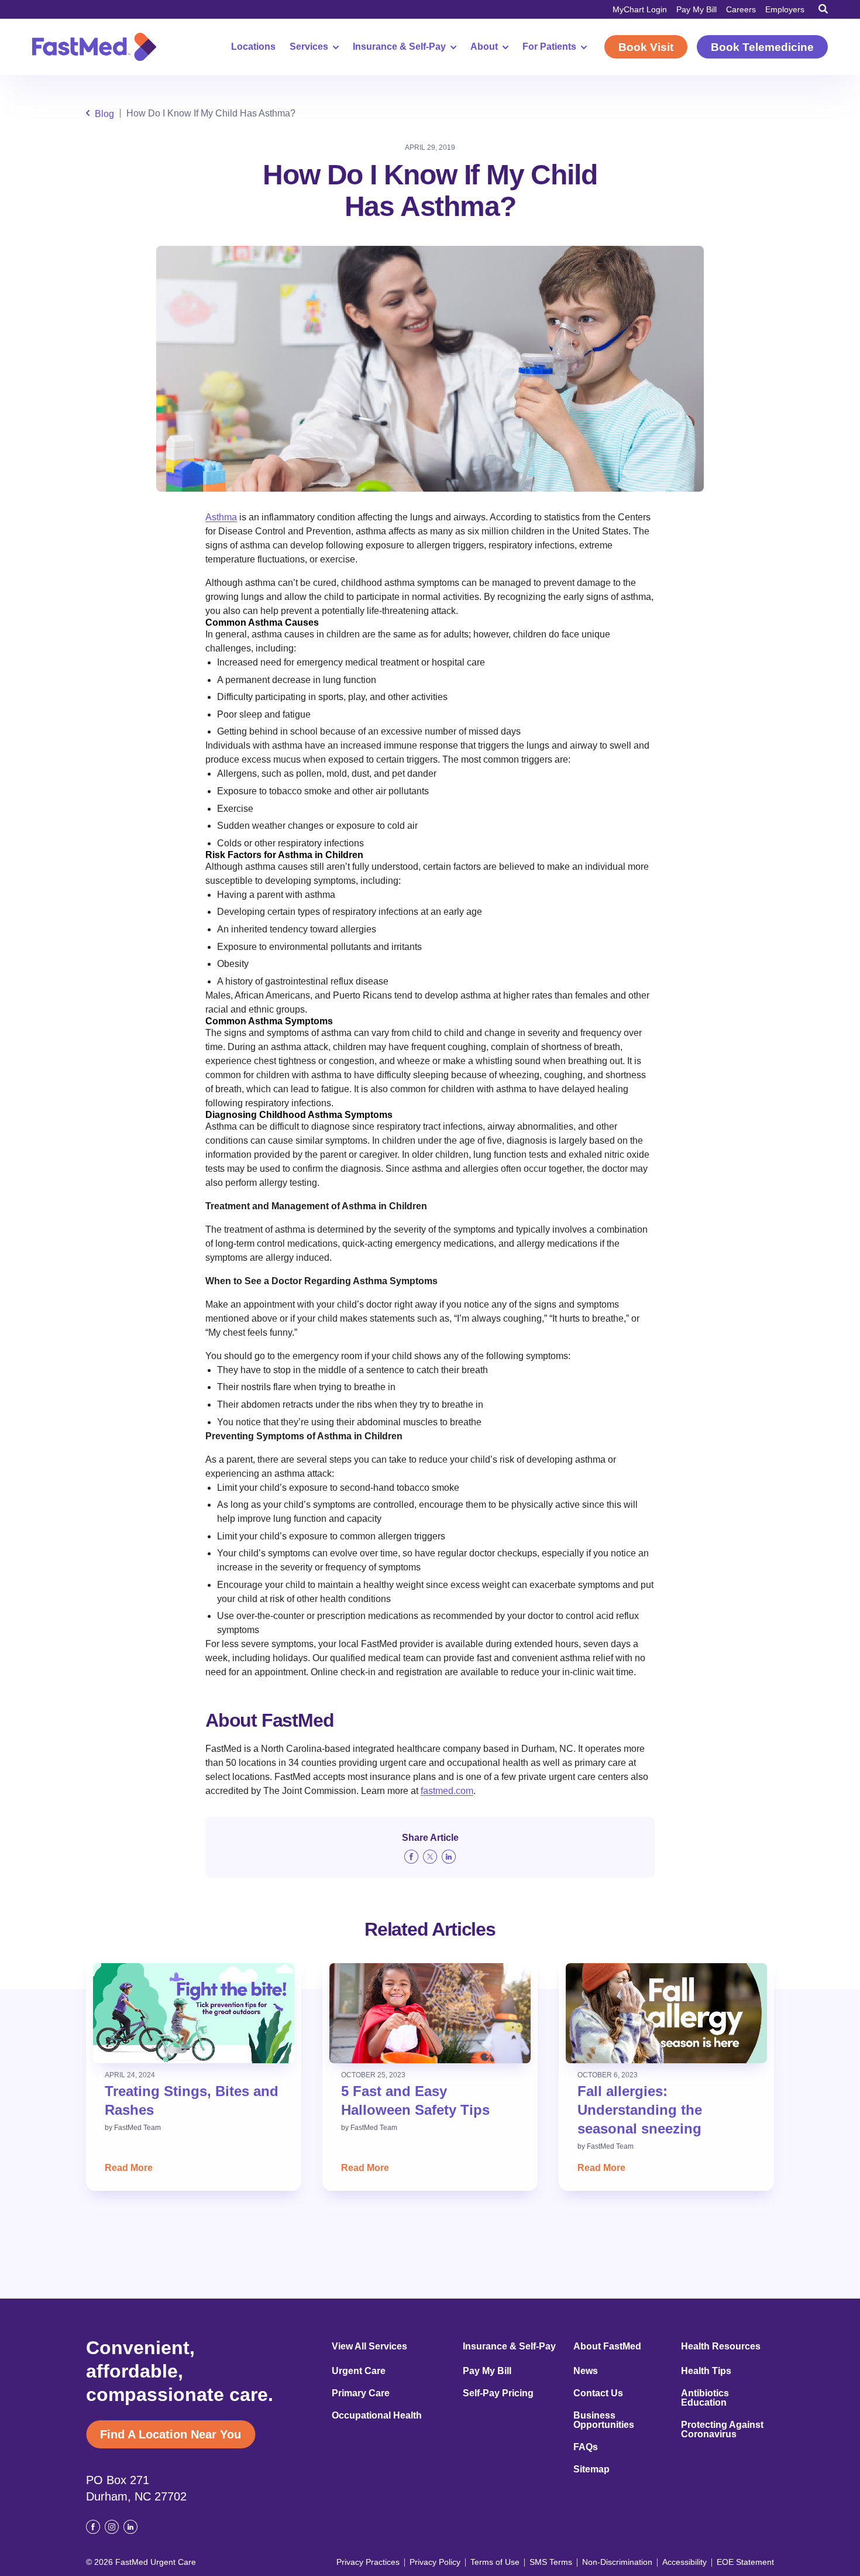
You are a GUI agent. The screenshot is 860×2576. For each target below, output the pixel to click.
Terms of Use (495, 2562)
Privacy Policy (435, 2562)
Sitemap (591, 2469)
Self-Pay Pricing (498, 2393)
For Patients (549, 47)
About (484, 47)
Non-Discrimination (617, 2562)
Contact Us (598, 2393)
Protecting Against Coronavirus (722, 2430)
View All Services (369, 2347)
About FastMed (607, 2347)
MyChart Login (640, 9)
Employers (785, 9)
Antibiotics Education (705, 2398)
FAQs (586, 2447)
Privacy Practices (368, 2562)
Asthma (221, 517)
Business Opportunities (604, 2420)
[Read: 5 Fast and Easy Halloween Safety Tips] (430, 2013)
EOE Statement (745, 2562)
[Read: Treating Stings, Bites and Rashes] (194, 2013)
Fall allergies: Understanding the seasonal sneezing (640, 2110)
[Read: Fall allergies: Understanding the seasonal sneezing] (666, 2013)
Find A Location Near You (171, 2434)
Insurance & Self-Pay (399, 47)
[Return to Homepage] (94, 47)
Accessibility (684, 2562)
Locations (253, 47)
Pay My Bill (696, 9)
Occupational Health (377, 2416)
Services (309, 47)
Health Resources (721, 2347)
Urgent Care (359, 2371)
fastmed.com (447, 1791)
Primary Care (361, 2393)
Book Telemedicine (762, 47)
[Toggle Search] (823, 9)
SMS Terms (551, 2562)
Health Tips (706, 2371)
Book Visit (646, 47)
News (586, 2371)
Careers (741, 9)
